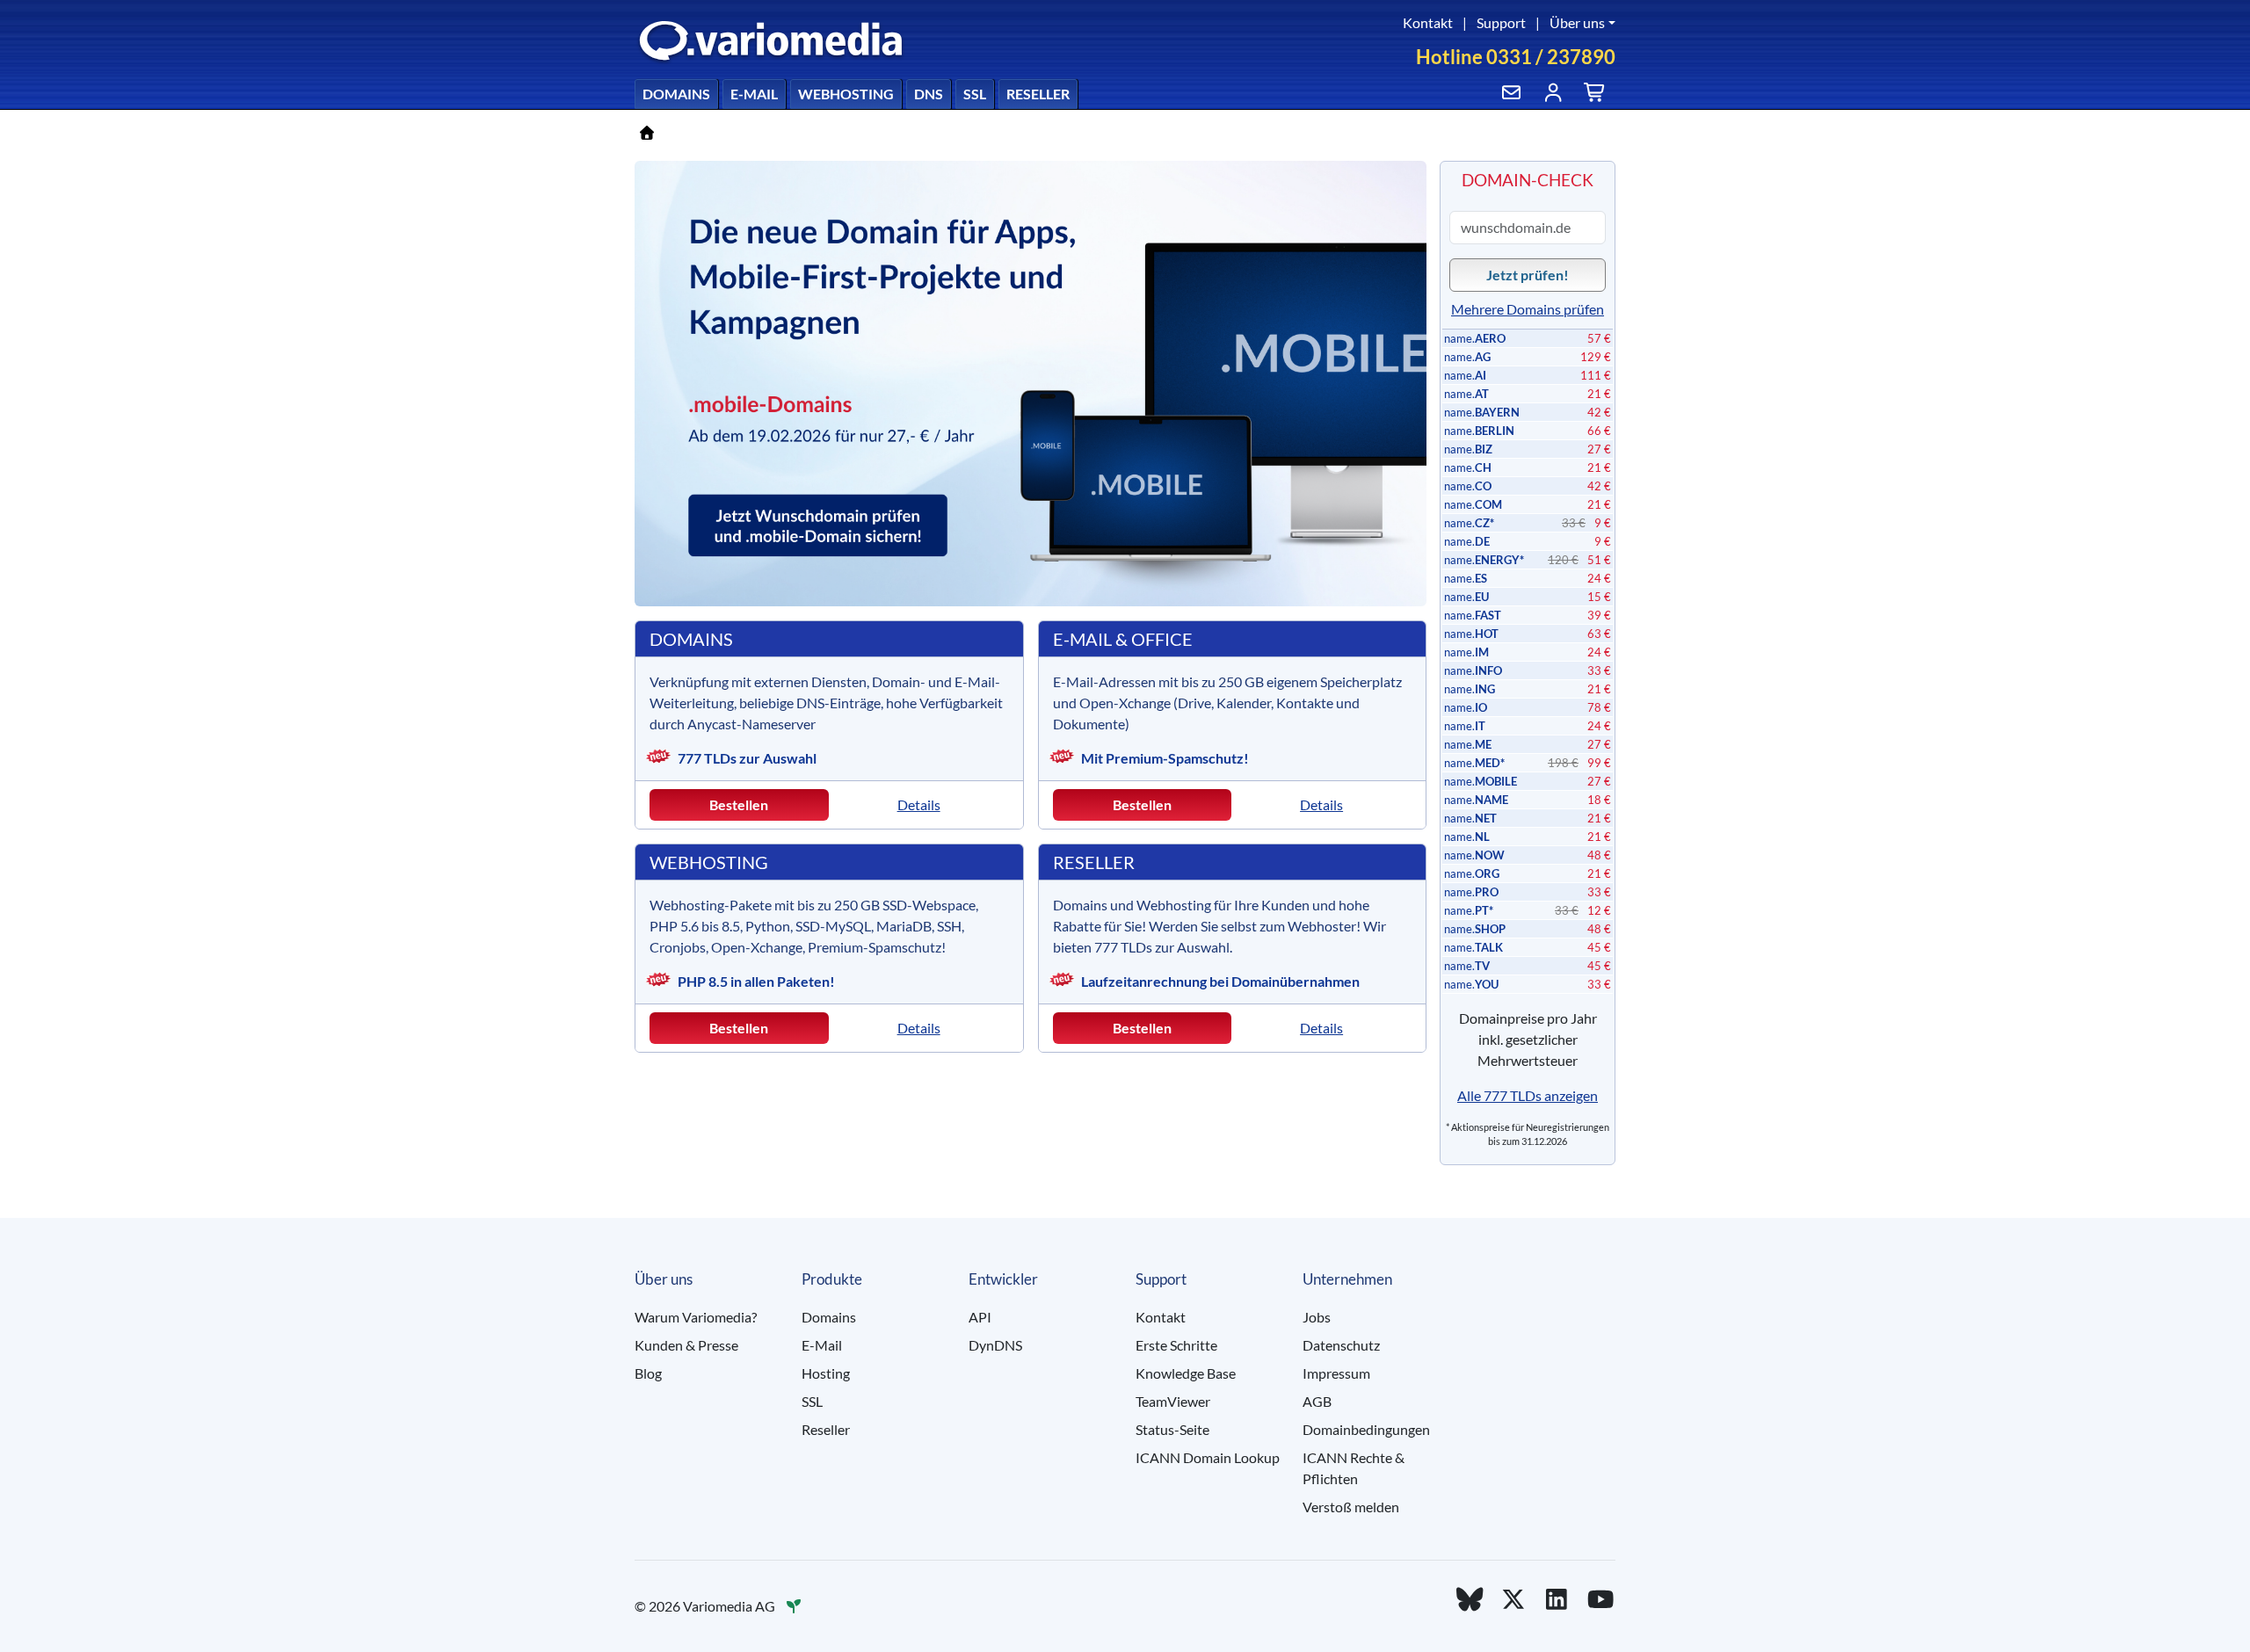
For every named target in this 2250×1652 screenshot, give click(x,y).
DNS (929, 94)
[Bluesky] (1470, 1599)
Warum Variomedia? (696, 1317)
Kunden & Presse (686, 1345)
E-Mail (754, 94)
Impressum (1336, 1373)
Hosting (826, 1373)
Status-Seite (1172, 1429)
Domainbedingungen (1366, 1429)
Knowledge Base (1186, 1373)
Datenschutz (1341, 1345)
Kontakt (1428, 22)
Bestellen (739, 804)
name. (1475, 338)
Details (919, 804)
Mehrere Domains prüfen (1528, 309)
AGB (1317, 1401)
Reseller (1038, 94)
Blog (648, 1373)
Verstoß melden (1351, 1507)
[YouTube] (1600, 1599)
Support (1501, 22)
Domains (676, 94)
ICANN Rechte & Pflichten (1354, 1468)
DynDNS (995, 1345)
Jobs (1317, 1317)
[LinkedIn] (1557, 1599)
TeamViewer (1173, 1401)
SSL (975, 94)
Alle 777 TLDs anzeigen (1528, 1095)
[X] (1513, 1599)
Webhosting (846, 94)
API (980, 1317)
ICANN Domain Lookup (1208, 1457)
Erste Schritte (1176, 1345)
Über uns (1577, 22)
